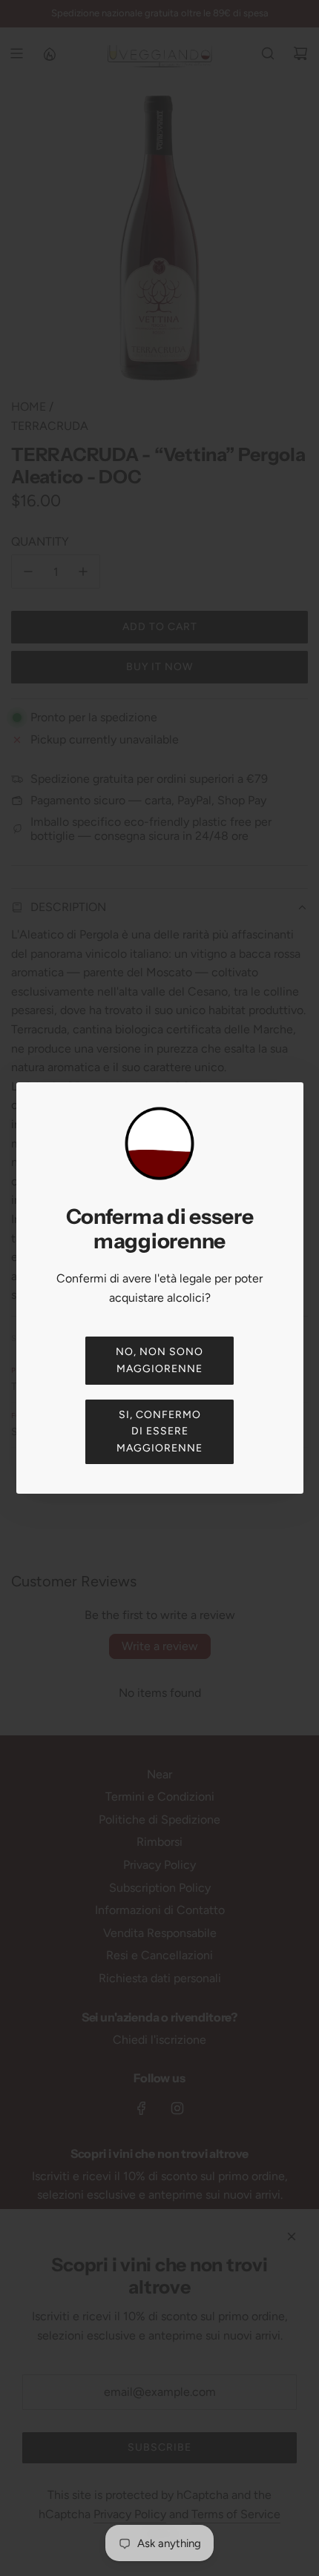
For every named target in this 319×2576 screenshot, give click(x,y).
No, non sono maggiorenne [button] (159, 1360)
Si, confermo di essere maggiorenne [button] (159, 1431)
